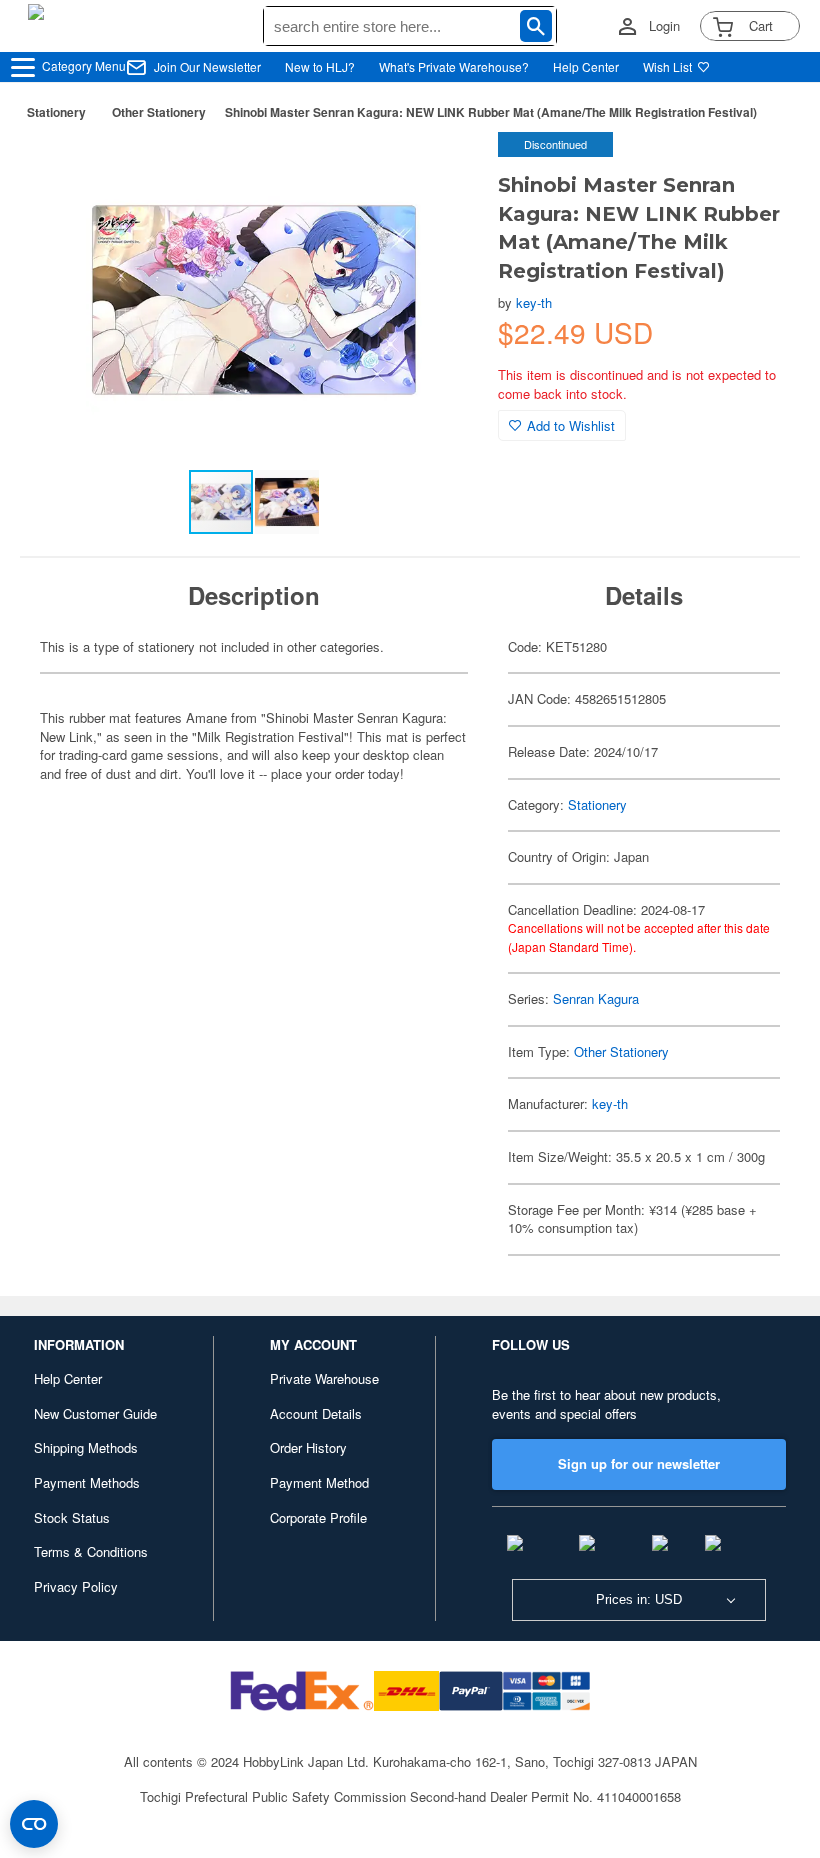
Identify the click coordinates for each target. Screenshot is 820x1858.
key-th (534, 302)
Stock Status (72, 1517)
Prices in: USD (639, 1599)
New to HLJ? (320, 66)
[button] (442, 168)
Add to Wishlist (571, 425)
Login (664, 26)
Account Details (316, 1413)
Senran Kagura (596, 998)
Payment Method (319, 1482)
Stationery (56, 112)
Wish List (667, 66)
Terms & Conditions (91, 1551)
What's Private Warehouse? (454, 66)
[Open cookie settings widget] (34, 1824)
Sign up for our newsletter (639, 1463)
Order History (308, 1447)
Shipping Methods (86, 1447)
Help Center (586, 66)
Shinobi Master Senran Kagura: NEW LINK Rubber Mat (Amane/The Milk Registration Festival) (491, 112)
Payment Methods (87, 1482)
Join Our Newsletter (207, 66)
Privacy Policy (76, 1586)
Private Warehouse (324, 1378)
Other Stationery (159, 112)
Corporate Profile (318, 1517)
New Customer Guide (95, 1413)
